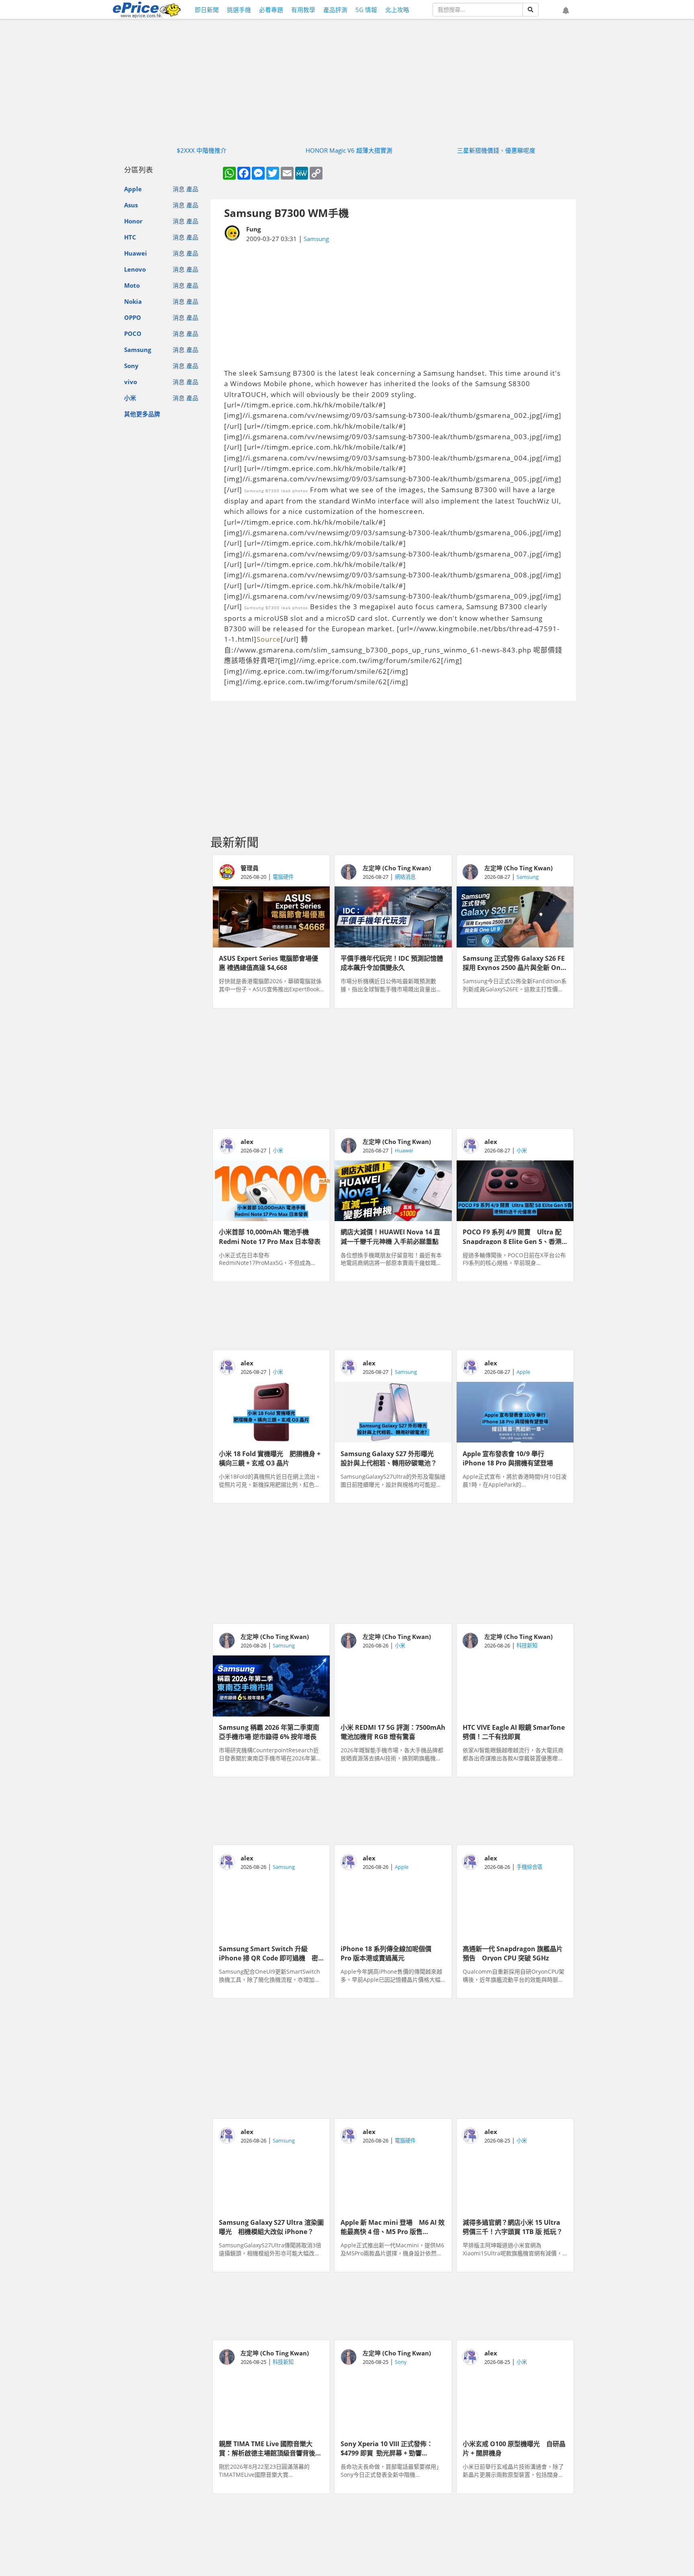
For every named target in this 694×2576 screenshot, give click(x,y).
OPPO (133, 317)
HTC (130, 237)
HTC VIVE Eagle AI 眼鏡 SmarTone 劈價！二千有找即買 (514, 1731)
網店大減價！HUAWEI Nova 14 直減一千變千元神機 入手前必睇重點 (390, 1236)
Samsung (138, 350)
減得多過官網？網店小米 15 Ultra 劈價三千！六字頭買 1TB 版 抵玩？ (513, 2226)
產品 (192, 189)
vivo (131, 382)
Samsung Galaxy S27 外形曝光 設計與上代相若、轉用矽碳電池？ (390, 1458)
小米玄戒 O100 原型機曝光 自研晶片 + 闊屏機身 (514, 2448)
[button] (566, 11)
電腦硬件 (283, 877)
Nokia (133, 301)
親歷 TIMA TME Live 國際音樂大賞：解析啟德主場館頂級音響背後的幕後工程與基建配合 (270, 2448)
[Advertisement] (393, 306)
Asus (131, 205)
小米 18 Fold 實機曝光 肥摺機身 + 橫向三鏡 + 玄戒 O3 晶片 (270, 1458)
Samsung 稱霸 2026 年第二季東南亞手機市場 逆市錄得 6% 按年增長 (269, 1731)
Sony (131, 366)
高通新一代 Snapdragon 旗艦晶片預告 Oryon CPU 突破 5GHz (513, 1953)
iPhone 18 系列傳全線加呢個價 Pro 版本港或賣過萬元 (389, 1953)
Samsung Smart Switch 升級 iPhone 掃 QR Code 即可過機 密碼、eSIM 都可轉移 (268, 1953)
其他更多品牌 (142, 414)
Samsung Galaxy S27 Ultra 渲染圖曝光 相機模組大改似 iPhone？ (271, 2226)
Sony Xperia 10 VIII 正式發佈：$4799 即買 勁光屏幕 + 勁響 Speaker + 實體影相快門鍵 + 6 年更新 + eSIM (393, 2448)
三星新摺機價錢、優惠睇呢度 (496, 150)
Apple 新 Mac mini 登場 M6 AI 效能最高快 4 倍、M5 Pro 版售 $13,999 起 (393, 2226)
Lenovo (135, 269)
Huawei (136, 253)
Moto (132, 285)
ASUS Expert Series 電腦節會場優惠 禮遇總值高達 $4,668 (268, 962)
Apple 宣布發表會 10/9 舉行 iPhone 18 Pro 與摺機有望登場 (508, 1458)
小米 (130, 398)
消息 (179, 189)
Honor (133, 221)
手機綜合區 (530, 1867)
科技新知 (527, 1645)
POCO (133, 334)
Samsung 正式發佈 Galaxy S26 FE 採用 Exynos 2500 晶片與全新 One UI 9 (514, 962)
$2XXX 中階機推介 (202, 150)
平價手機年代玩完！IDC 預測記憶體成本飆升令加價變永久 (392, 962)
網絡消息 (405, 877)
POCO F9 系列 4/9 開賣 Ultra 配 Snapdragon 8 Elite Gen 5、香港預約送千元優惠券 (512, 1236)
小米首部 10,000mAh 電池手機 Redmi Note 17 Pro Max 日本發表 (270, 1236)
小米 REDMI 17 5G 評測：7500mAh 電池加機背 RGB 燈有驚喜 (393, 1731)
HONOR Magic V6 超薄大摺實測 (349, 150)
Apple (133, 189)
